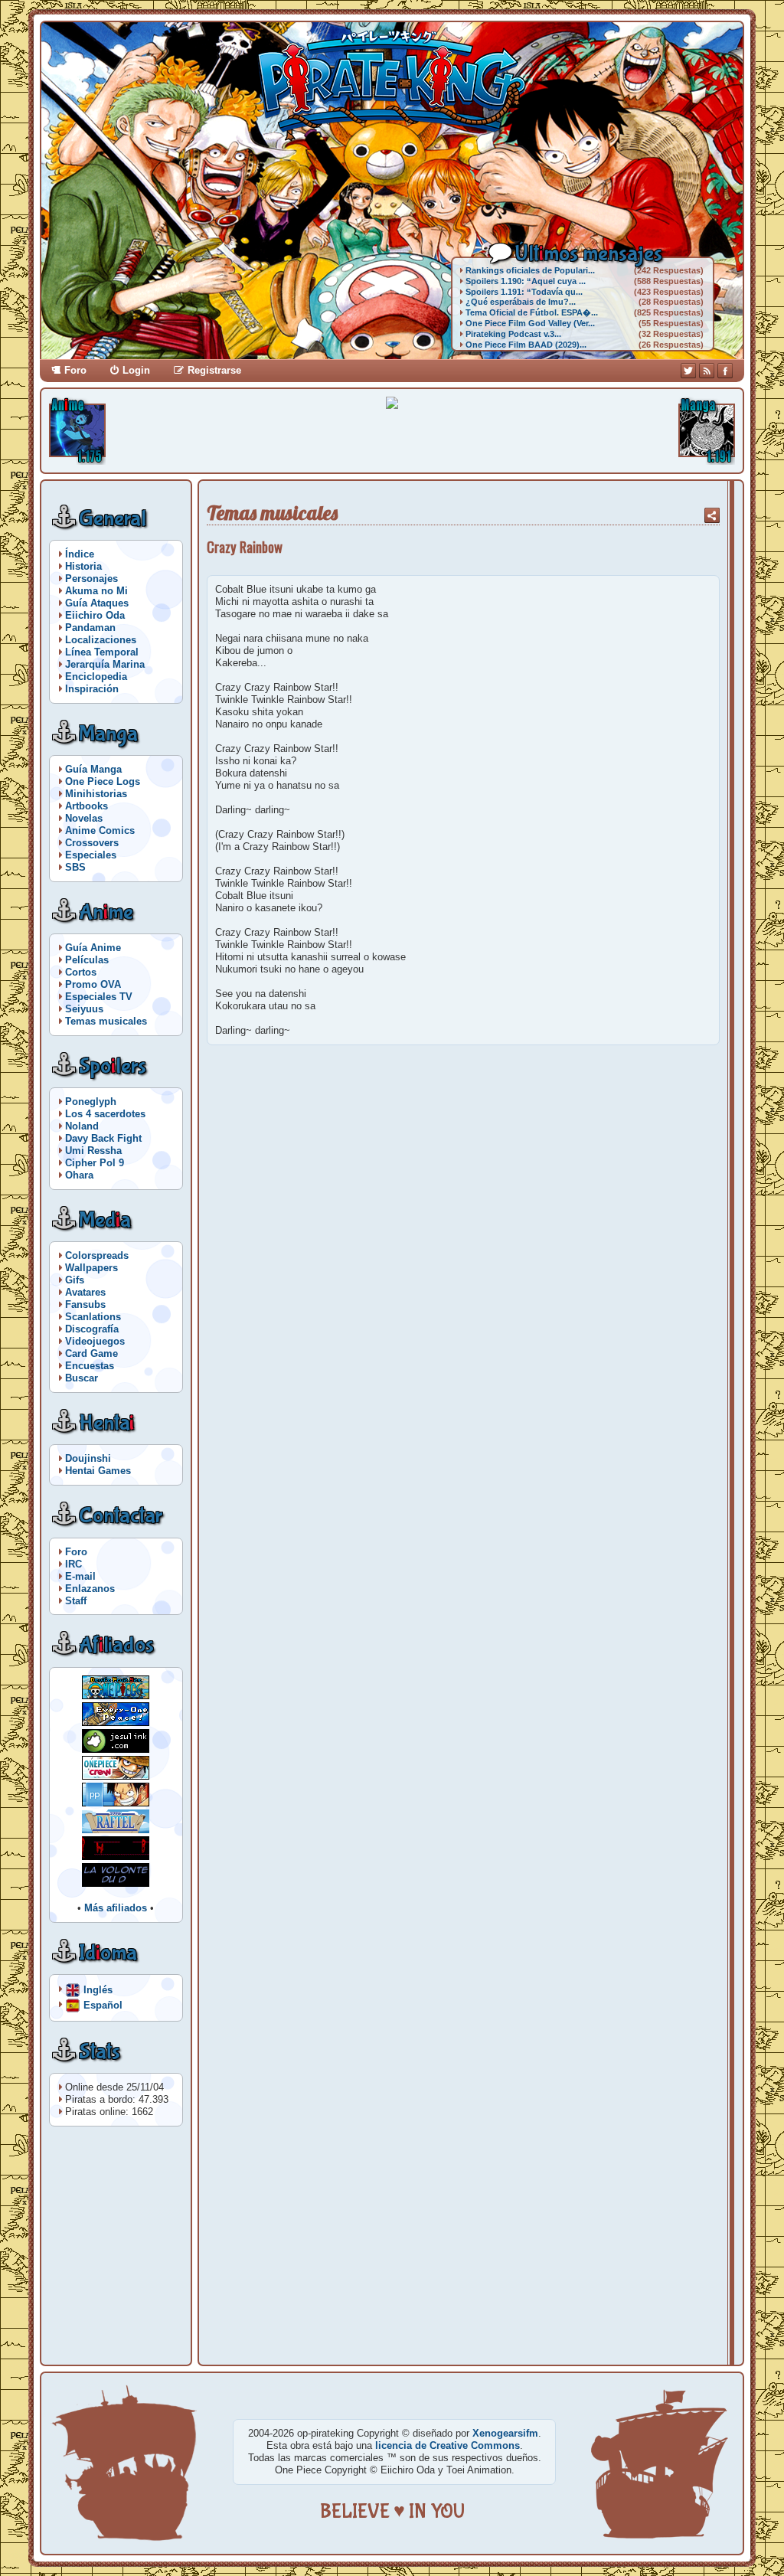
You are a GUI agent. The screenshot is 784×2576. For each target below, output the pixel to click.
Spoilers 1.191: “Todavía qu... (524, 292)
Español (103, 2004)
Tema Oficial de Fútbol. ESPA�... (532, 312)
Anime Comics (100, 830)
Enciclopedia (96, 677)
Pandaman (90, 628)
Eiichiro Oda (95, 615)
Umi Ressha (93, 1151)
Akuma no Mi (96, 591)
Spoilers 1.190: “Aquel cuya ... (526, 281)
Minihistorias (96, 794)
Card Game (91, 1353)
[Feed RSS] (707, 371)
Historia (83, 566)
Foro (75, 370)
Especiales (91, 855)
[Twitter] (688, 371)
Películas (87, 960)
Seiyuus (84, 1009)
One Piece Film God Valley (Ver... (530, 323)
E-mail (80, 1576)
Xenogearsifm (505, 2433)
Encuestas (90, 1366)
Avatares (85, 1292)
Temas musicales (106, 1021)
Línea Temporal (102, 652)
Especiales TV (99, 997)
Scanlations (93, 1317)
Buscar (82, 1378)
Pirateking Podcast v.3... (513, 334)
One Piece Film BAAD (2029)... (526, 345)
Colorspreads (97, 1255)
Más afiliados (116, 1908)
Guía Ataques (97, 603)
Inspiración (92, 689)
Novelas (84, 818)
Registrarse (214, 370)
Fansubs (85, 1304)
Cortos (81, 972)
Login (136, 370)
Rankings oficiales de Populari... (530, 270)
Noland (82, 1126)
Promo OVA (93, 984)
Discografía (92, 1329)
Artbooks (87, 806)
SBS (75, 867)
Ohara (79, 1175)
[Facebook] (725, 371)
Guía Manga (93, 769)
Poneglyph (91, 1102)
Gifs (75, 1280)
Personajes (91, 579)
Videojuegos (95, 1341)
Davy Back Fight (103, 1138)
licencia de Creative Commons (448, 2445)
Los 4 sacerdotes (105, 1114)
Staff (76, 1601)
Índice (80, 554)
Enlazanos (90, 1589)
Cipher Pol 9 (95, 1163)
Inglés (98, 1989)
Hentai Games (98, 1471)
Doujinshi (88, 1458)
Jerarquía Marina (105, 664)
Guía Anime (93, 948)
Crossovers (92, 843)
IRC (73, 1564)
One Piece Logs (103, 781)
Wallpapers (91, 1268)
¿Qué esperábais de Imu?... (521, 302)
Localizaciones (101, 640)
